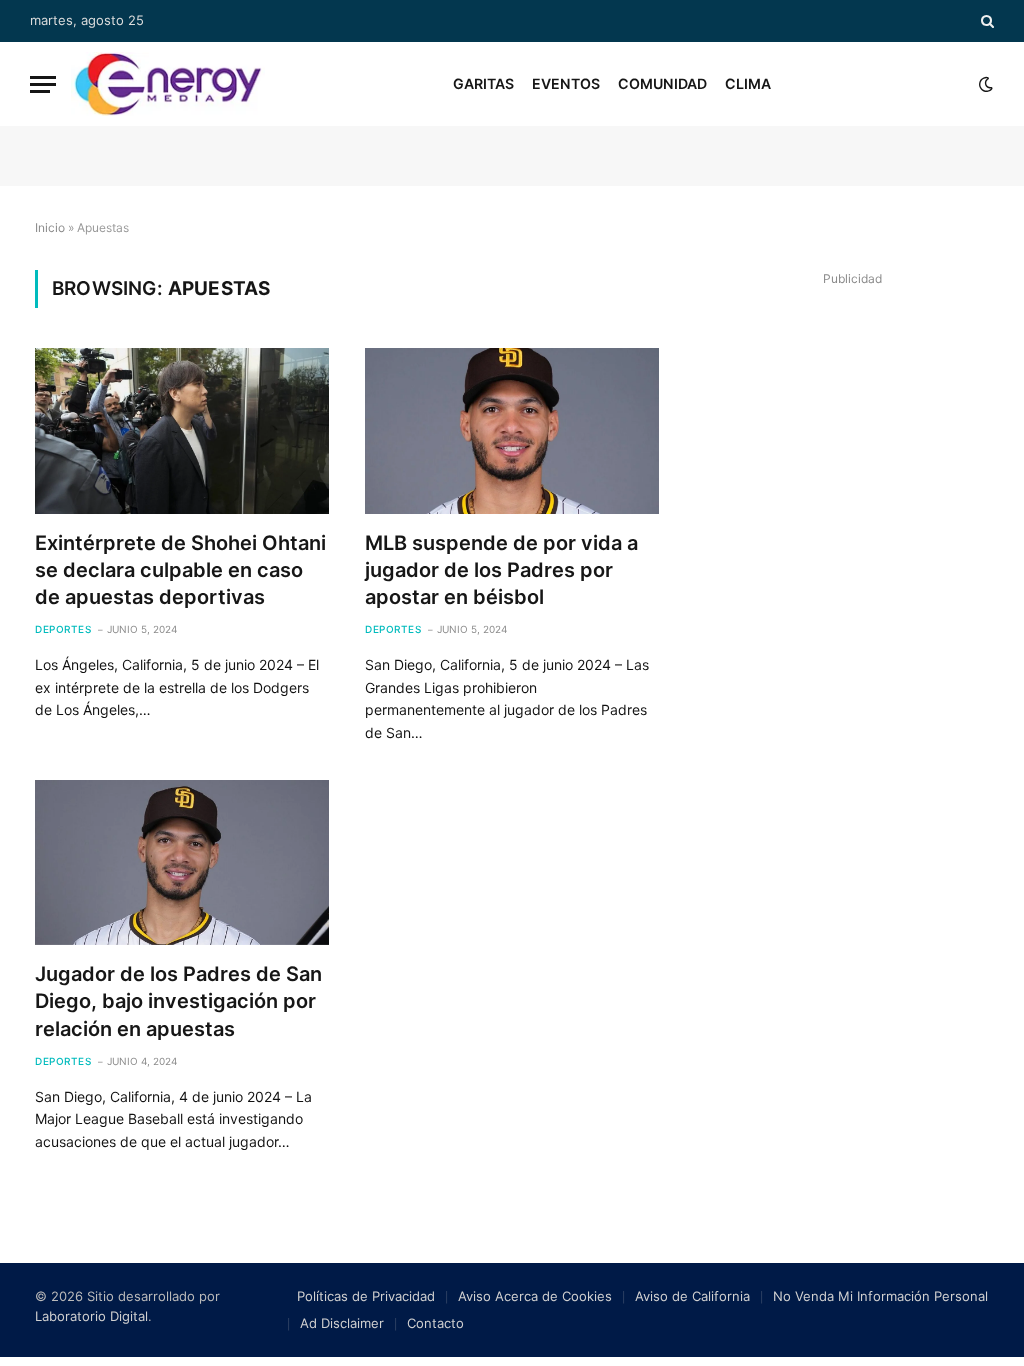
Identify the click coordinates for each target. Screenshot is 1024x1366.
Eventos (566, 83)
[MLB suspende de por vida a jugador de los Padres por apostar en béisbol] (512, 430)
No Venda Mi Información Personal (880, 1296)
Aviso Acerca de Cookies (535, 1296)
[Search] (985, 21)
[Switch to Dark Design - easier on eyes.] (984, 84)
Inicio (50, 227)
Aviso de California (692, 1296)
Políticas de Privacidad (366, 1296)
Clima (748, 83)
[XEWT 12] (168, 84)
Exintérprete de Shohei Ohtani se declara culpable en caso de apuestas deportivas (180, 570)
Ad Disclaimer (342, 1323)
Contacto (435, 1323)
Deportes (63, 629)
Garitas (483, 83)
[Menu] (43, 84)
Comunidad (662, 83)
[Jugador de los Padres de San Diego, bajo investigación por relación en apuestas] (182, 862)
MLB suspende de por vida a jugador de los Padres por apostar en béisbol (501, 570)
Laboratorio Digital (91, 1316)
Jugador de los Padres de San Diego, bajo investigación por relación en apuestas (178, 1001)
